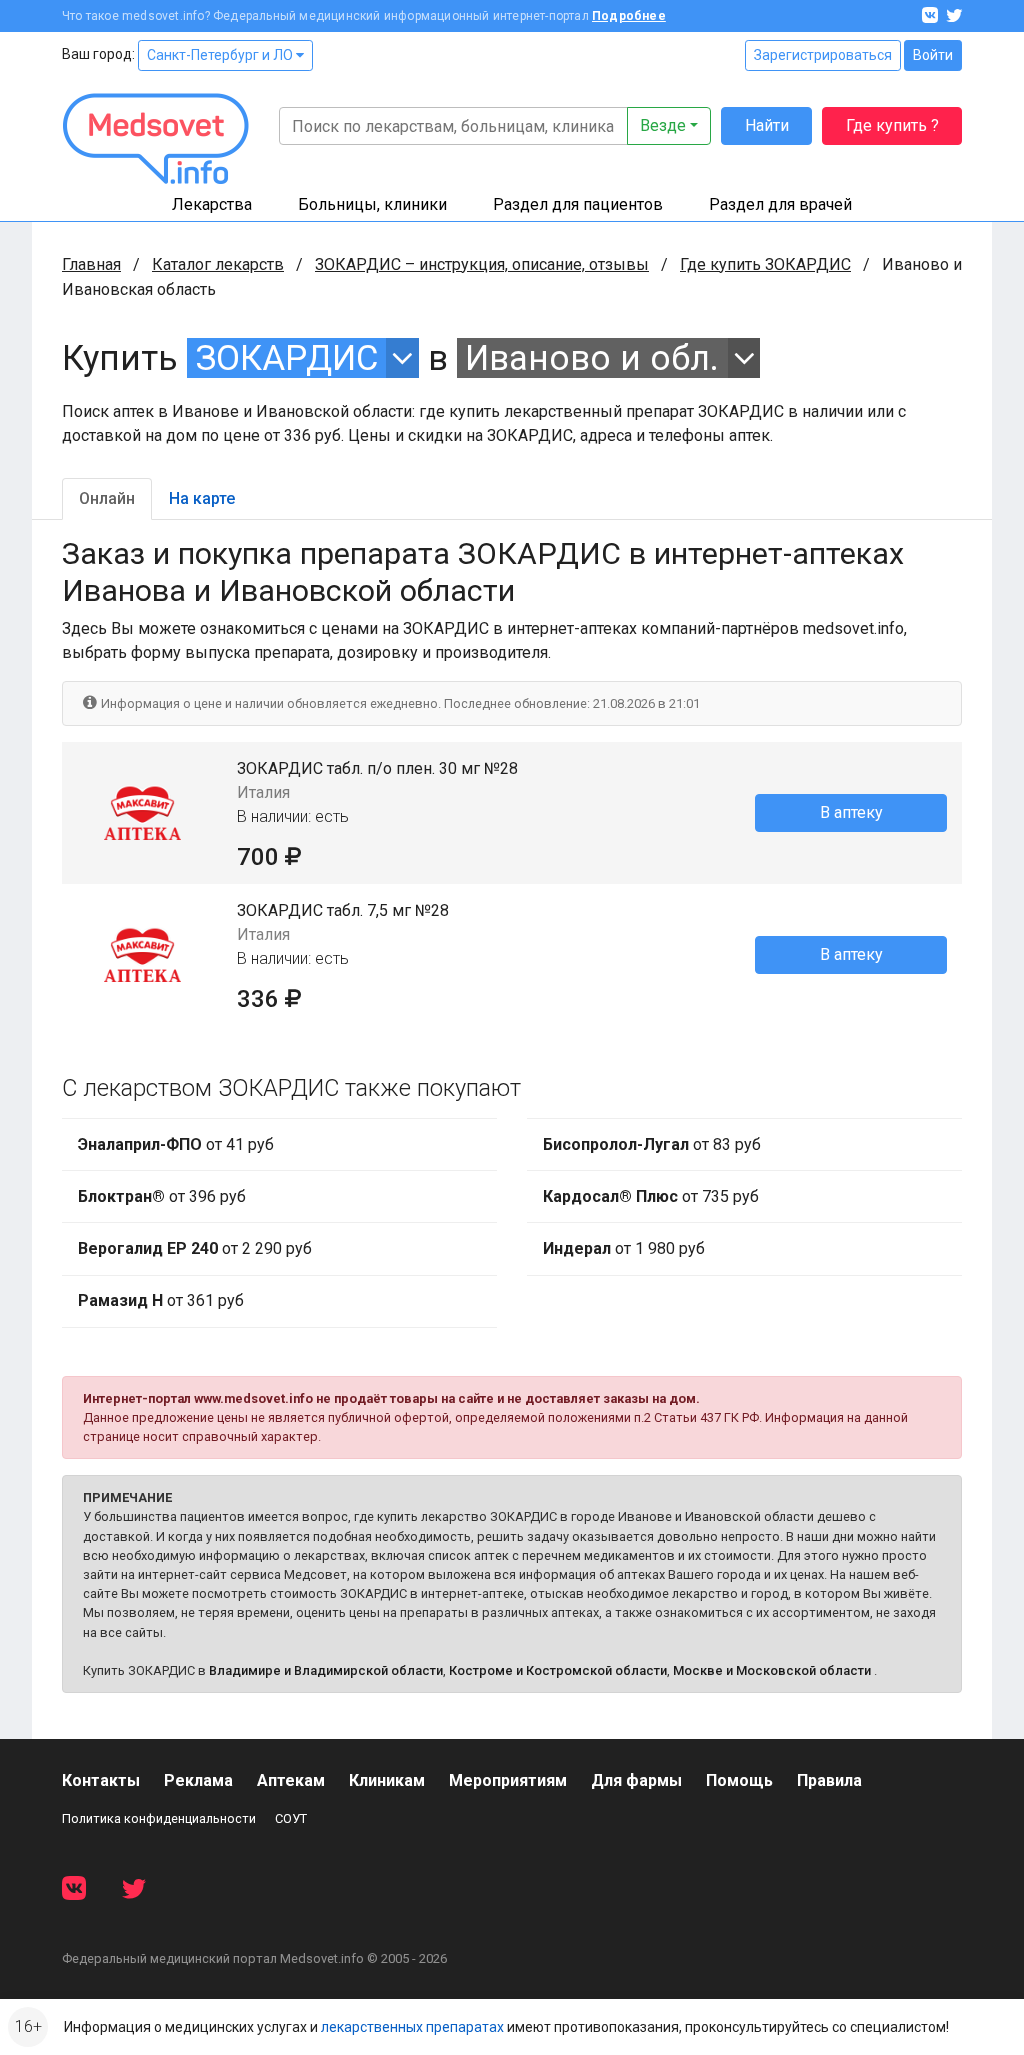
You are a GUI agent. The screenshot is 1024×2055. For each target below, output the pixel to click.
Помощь (739, 1780)
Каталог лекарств (218, 264)
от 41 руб (176, 1144)
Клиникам (387, 1780)
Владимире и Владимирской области (326, 1670)
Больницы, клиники (372, 204)
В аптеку (851, 812)
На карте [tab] (202, 498)
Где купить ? (892, 125)
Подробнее (629, 16)
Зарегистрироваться (823, 55)
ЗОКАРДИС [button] (287, 358)
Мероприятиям (508, 1780)
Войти (933, 55)
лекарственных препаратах (412, 2027)
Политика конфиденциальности (159, 1818)
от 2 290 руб (195, 1248)
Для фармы (636, 1780)
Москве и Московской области (772, 1670)
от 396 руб (162, 1196)
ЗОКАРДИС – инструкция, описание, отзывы (482, 264)
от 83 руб (652, 1144)
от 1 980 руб (624, 1248)
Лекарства (212, 204)
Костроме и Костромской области (558, 1670)
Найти (767, 125)
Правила (829, 1780)
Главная (91, 264)
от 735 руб (651, 1196)
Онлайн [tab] (107, 498)
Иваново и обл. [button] (592, 358)
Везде (663, 125)
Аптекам (291, 1780)
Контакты (101, 1780)
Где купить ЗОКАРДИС (765, 264)
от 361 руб (161, 1300)
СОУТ (291, 1818)
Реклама (198, 1780)
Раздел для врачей (780, 204)
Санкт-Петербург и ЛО (221, 55)
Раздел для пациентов (578, 204)
